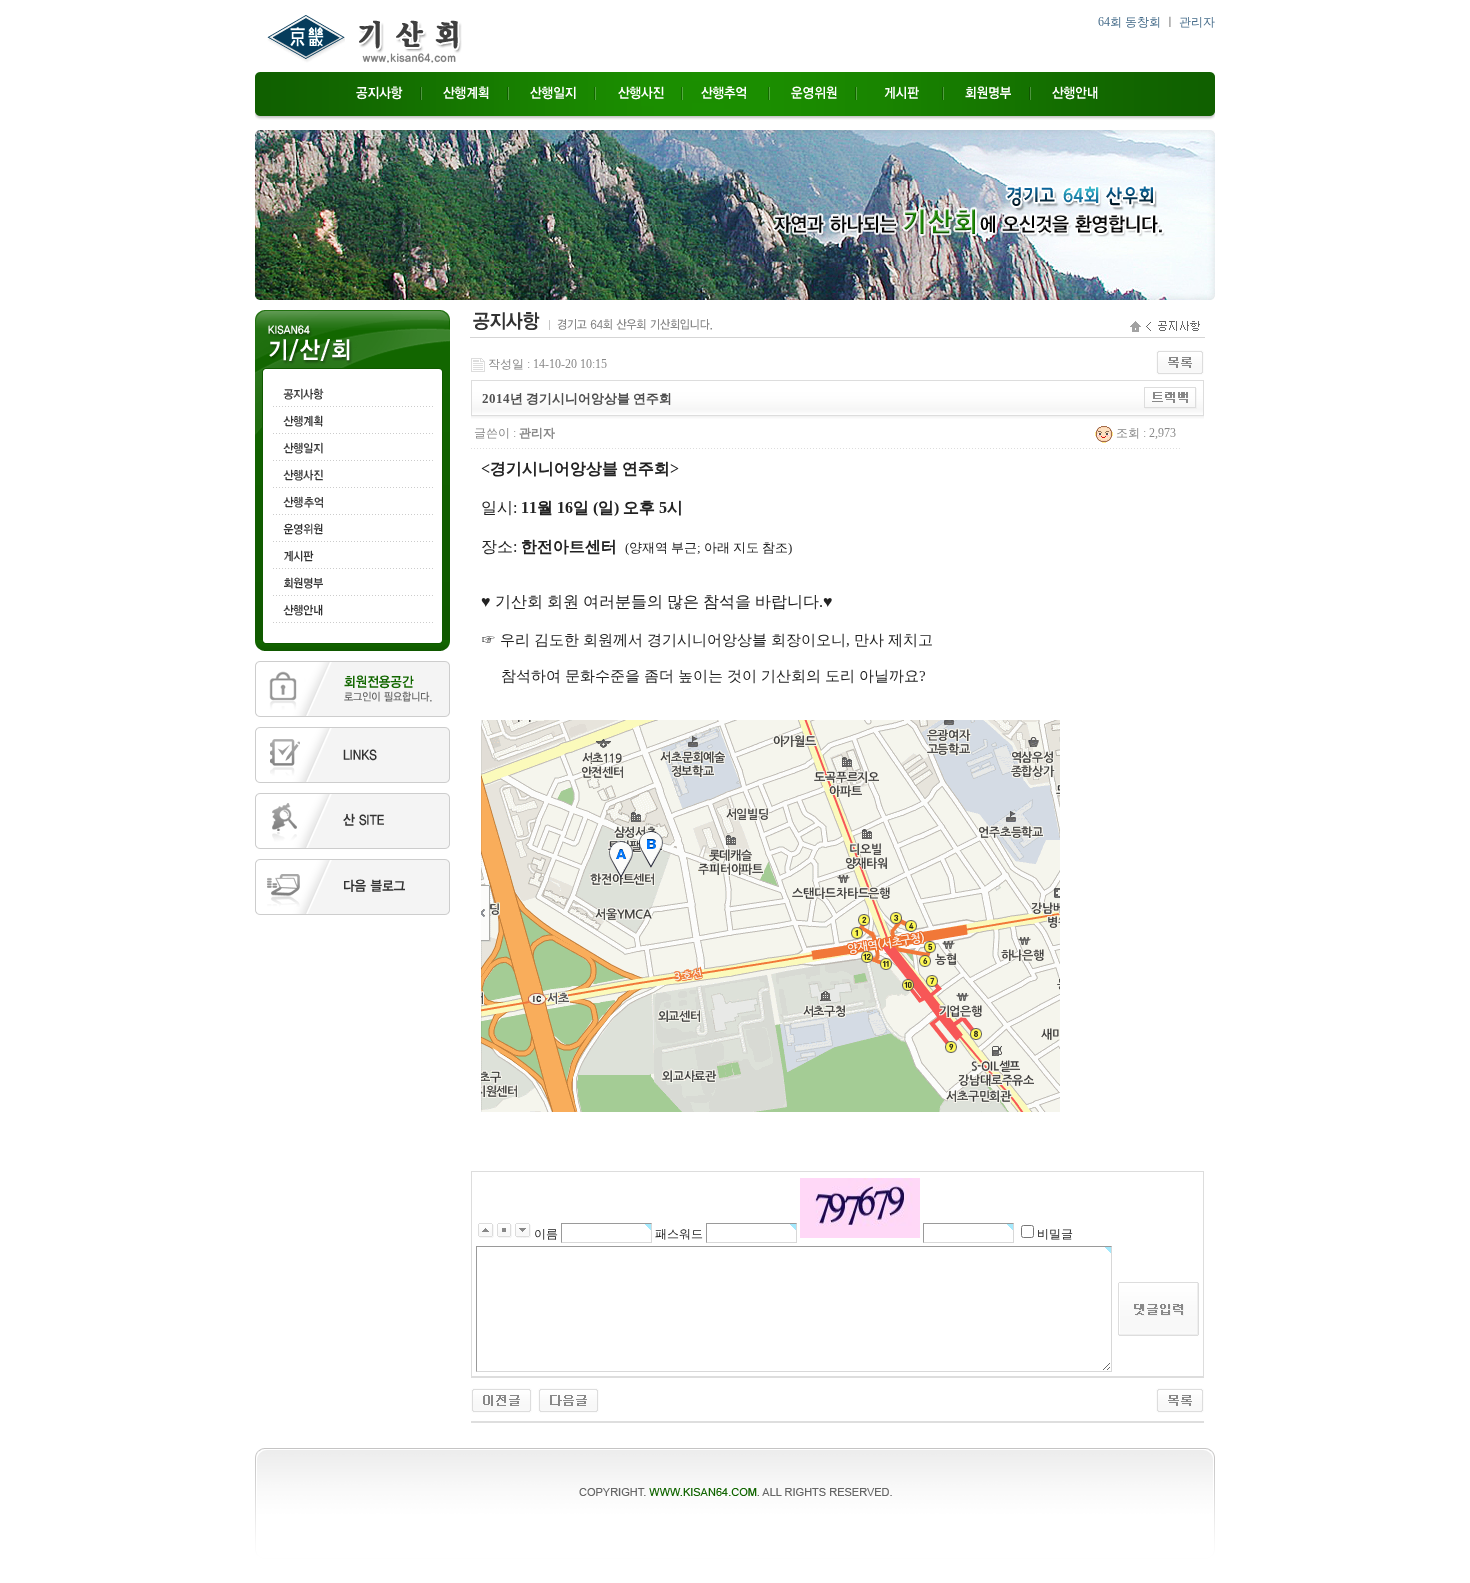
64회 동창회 (1129, 22)
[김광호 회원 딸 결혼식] (501, 1399)
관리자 (1197, 22)
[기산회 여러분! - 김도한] (568, 1399)
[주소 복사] (1170, 397)
